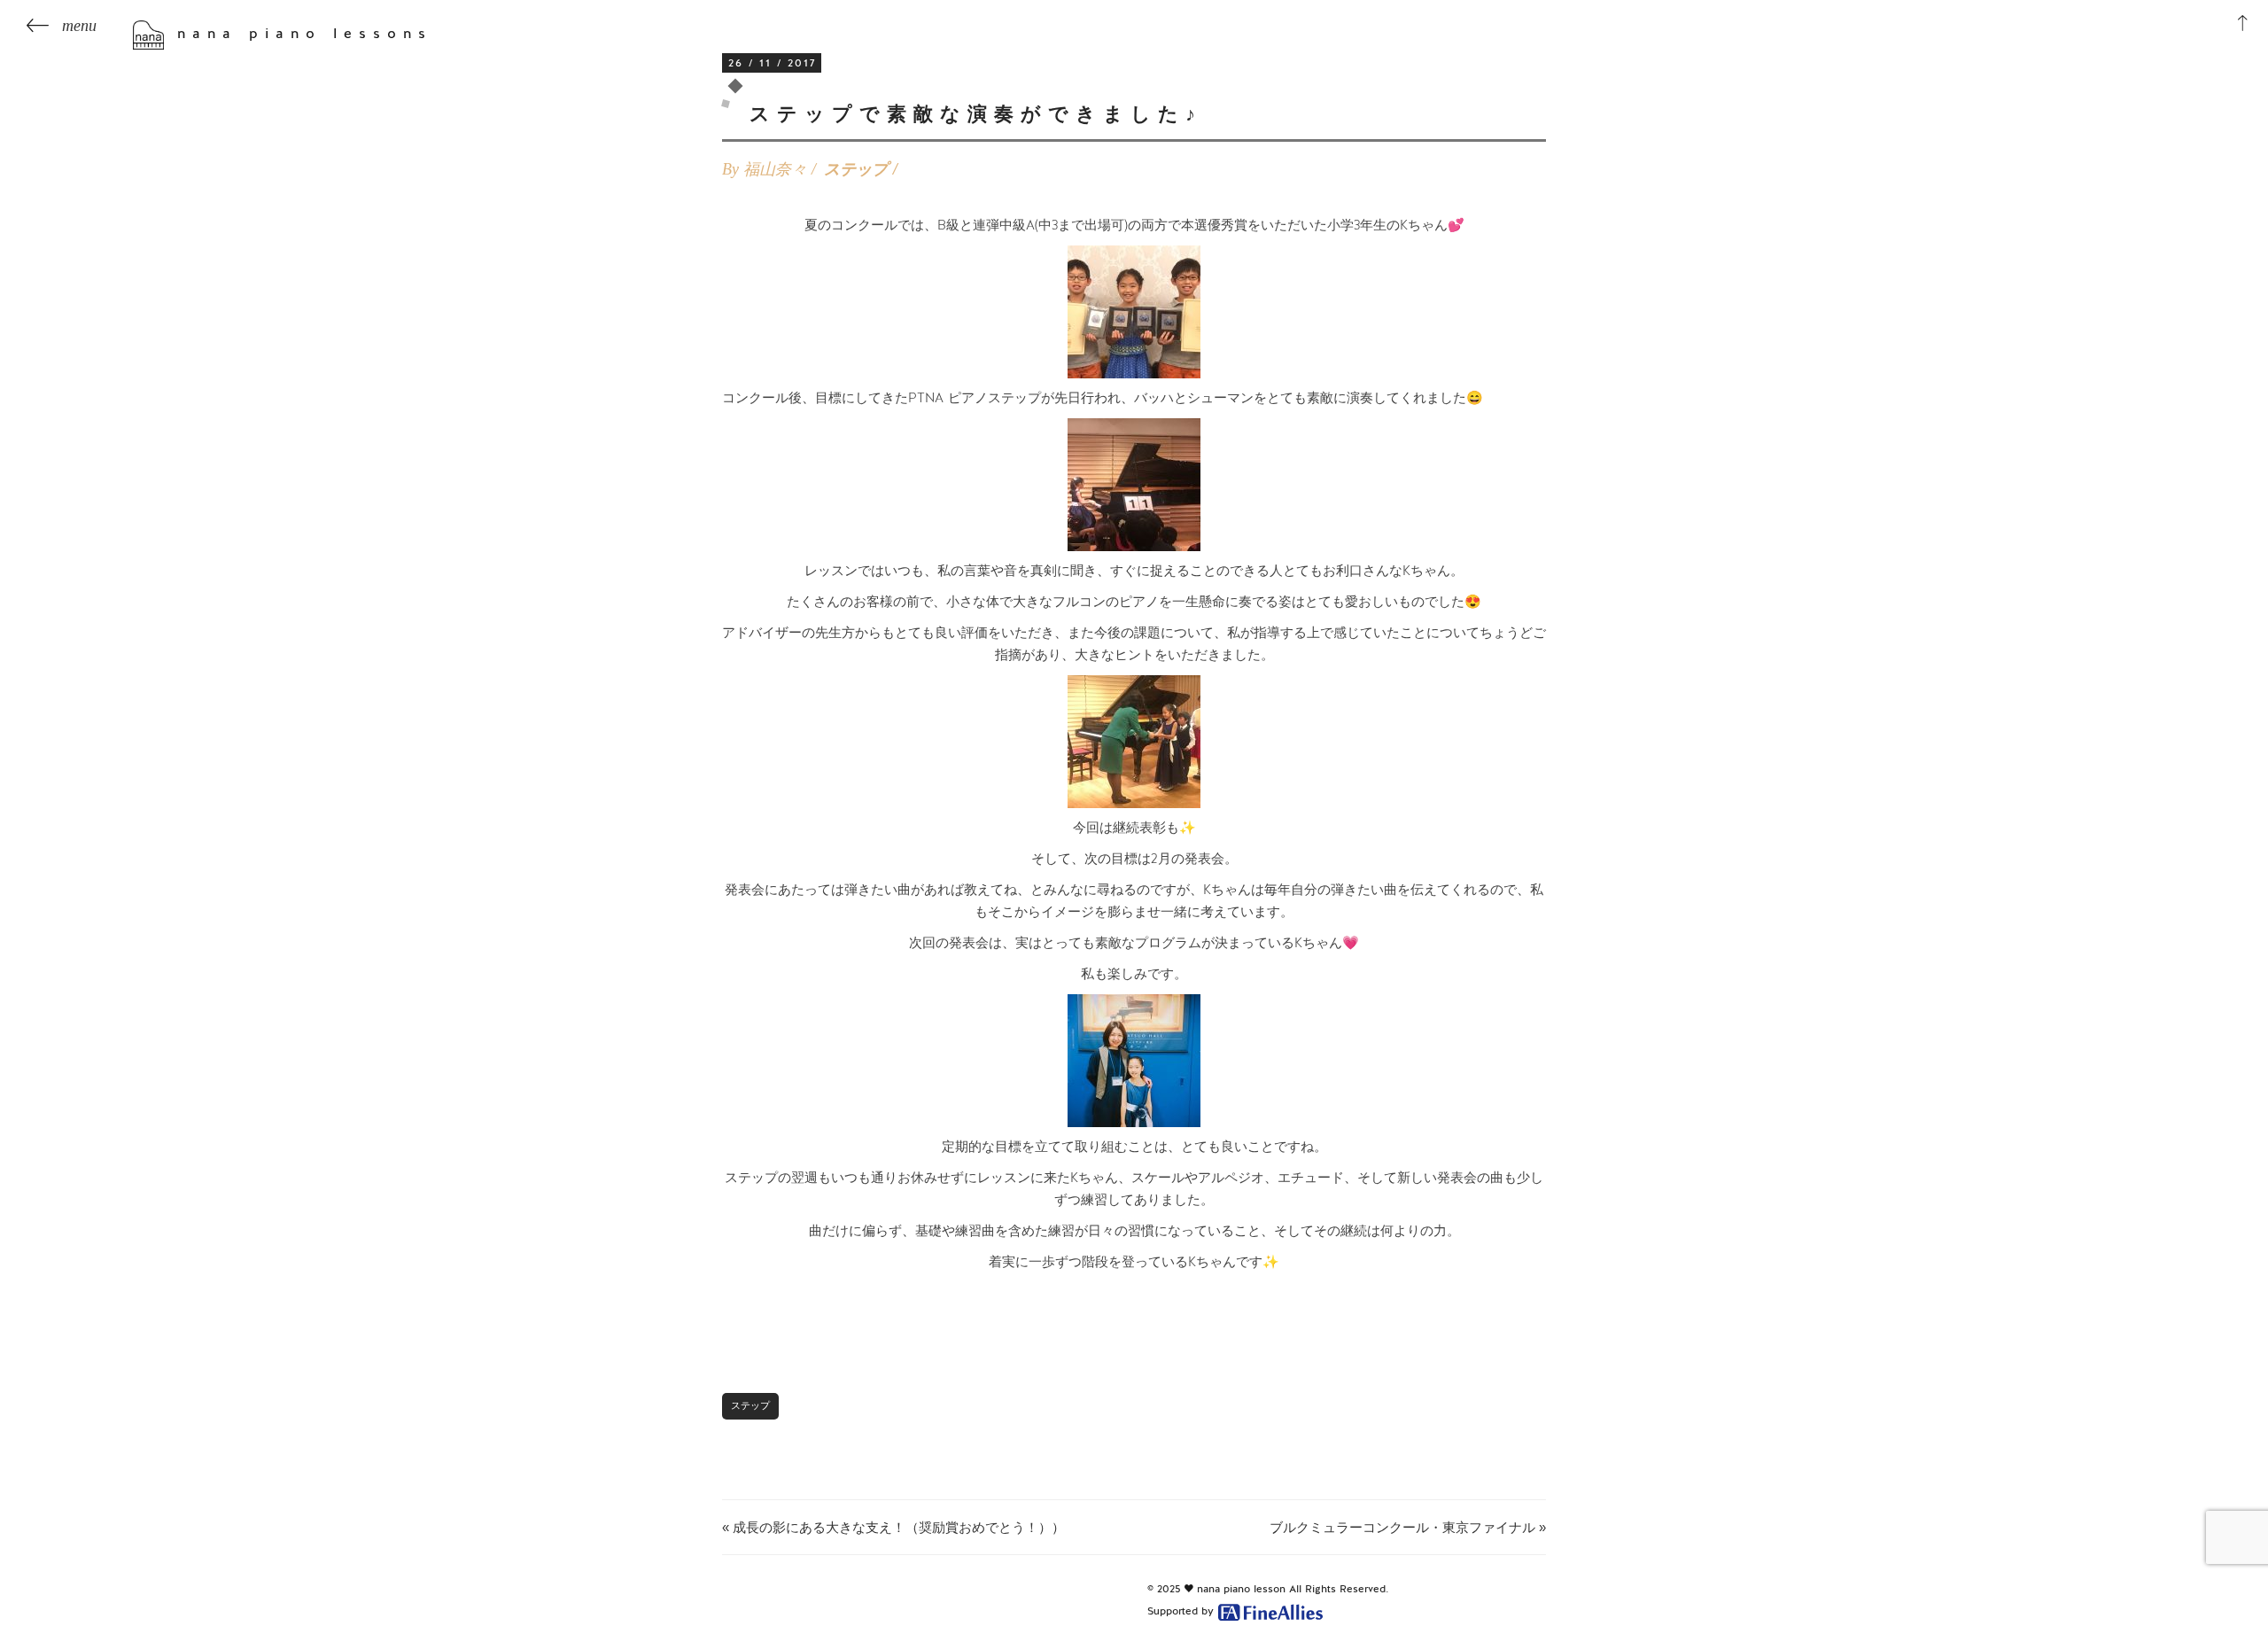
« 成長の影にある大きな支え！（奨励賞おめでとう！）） (893, 1527)
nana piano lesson (1241, 1589)
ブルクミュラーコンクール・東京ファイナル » (1408, 1527)
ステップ (856, 169)
